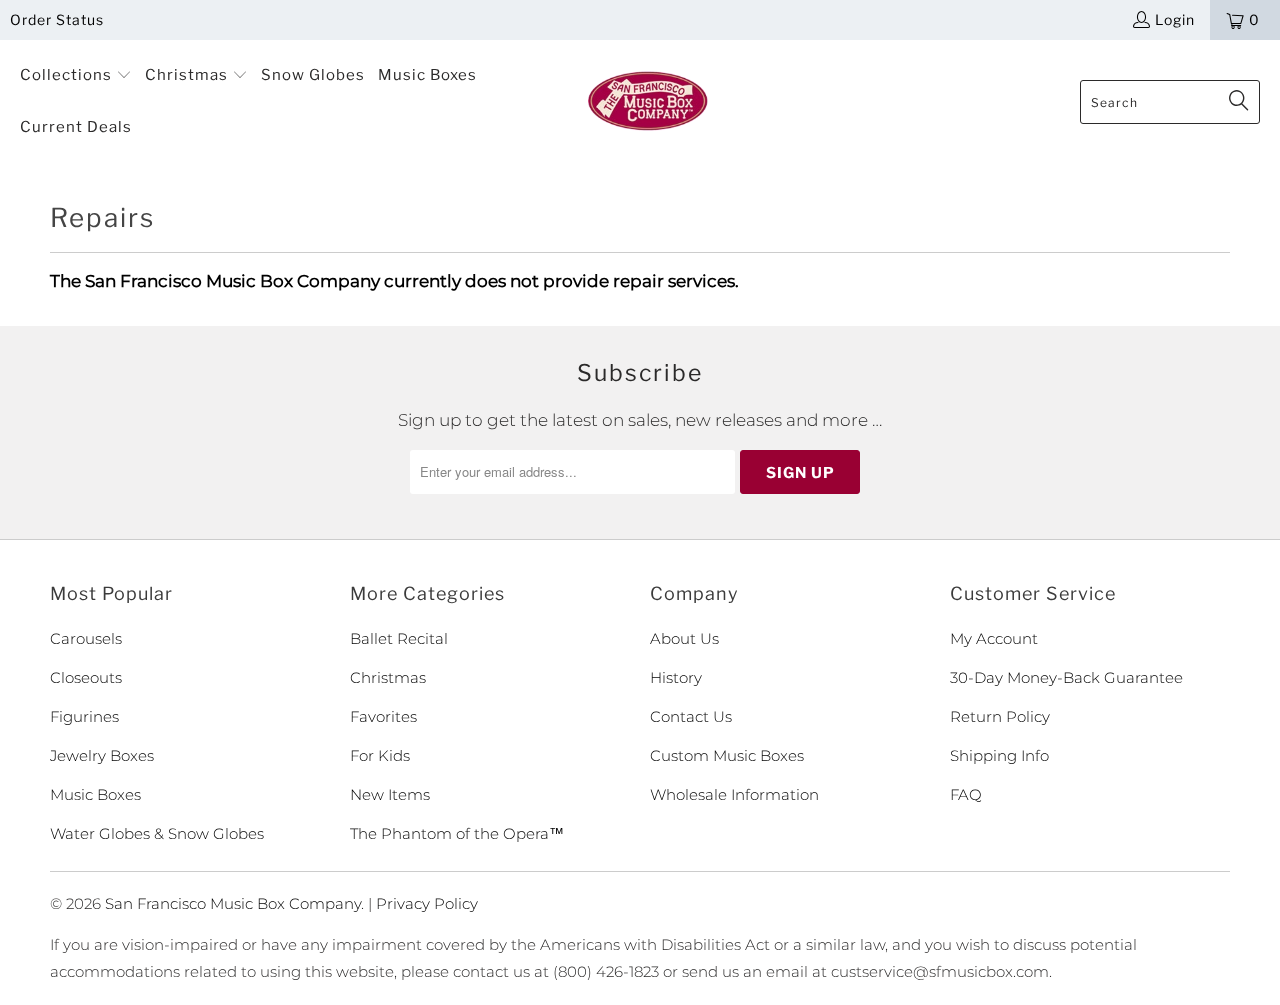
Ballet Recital (399, 638)
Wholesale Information (734, 794)
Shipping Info (999, 755)
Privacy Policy (427, 903)
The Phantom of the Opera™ (457, 833)
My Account (994, 638)
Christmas (388, 677)
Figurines (84, 716)
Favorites (383, 716)
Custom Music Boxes (727, 755)
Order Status (57, 19)
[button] (76, 76)
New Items (390, 794)
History (676, 677)
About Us (684, 638)
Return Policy (1000, 716)
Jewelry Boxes (102, 755)
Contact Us (691, 716)
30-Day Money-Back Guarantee (1066, 677)
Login (1175, 19)
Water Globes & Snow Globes (157, 833)
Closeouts (86, 677)
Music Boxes (95, 794)
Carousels (86, 638)
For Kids (380, 755)
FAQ (966, 794)
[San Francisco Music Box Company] (648, 102)
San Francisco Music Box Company (233, 903)
